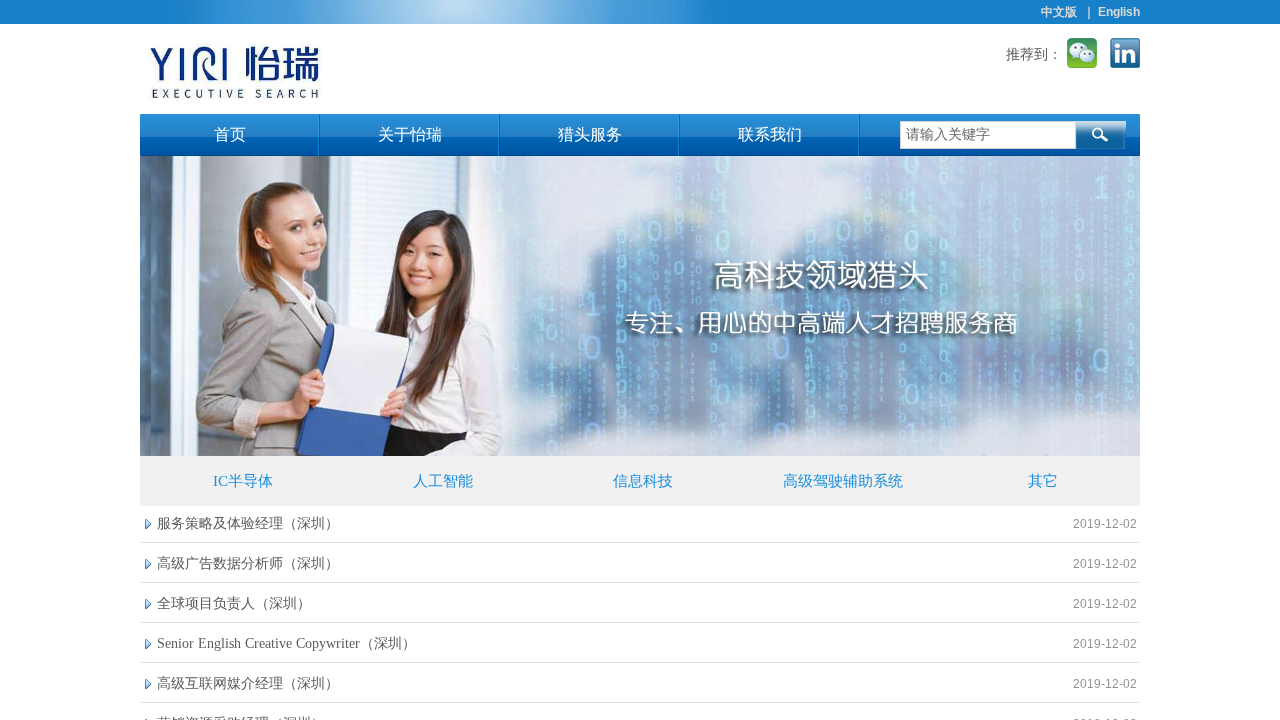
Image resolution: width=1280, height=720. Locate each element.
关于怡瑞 (410, 134)
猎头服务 (590, 134)
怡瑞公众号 (1082, 53)
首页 (230, 134)
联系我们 (770, 134)
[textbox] (988, 135)
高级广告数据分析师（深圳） (248, 563)
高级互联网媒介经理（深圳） (248, 683)
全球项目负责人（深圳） (234, 603)
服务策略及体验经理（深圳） (248, 523)
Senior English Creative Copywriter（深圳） (286, 643)
